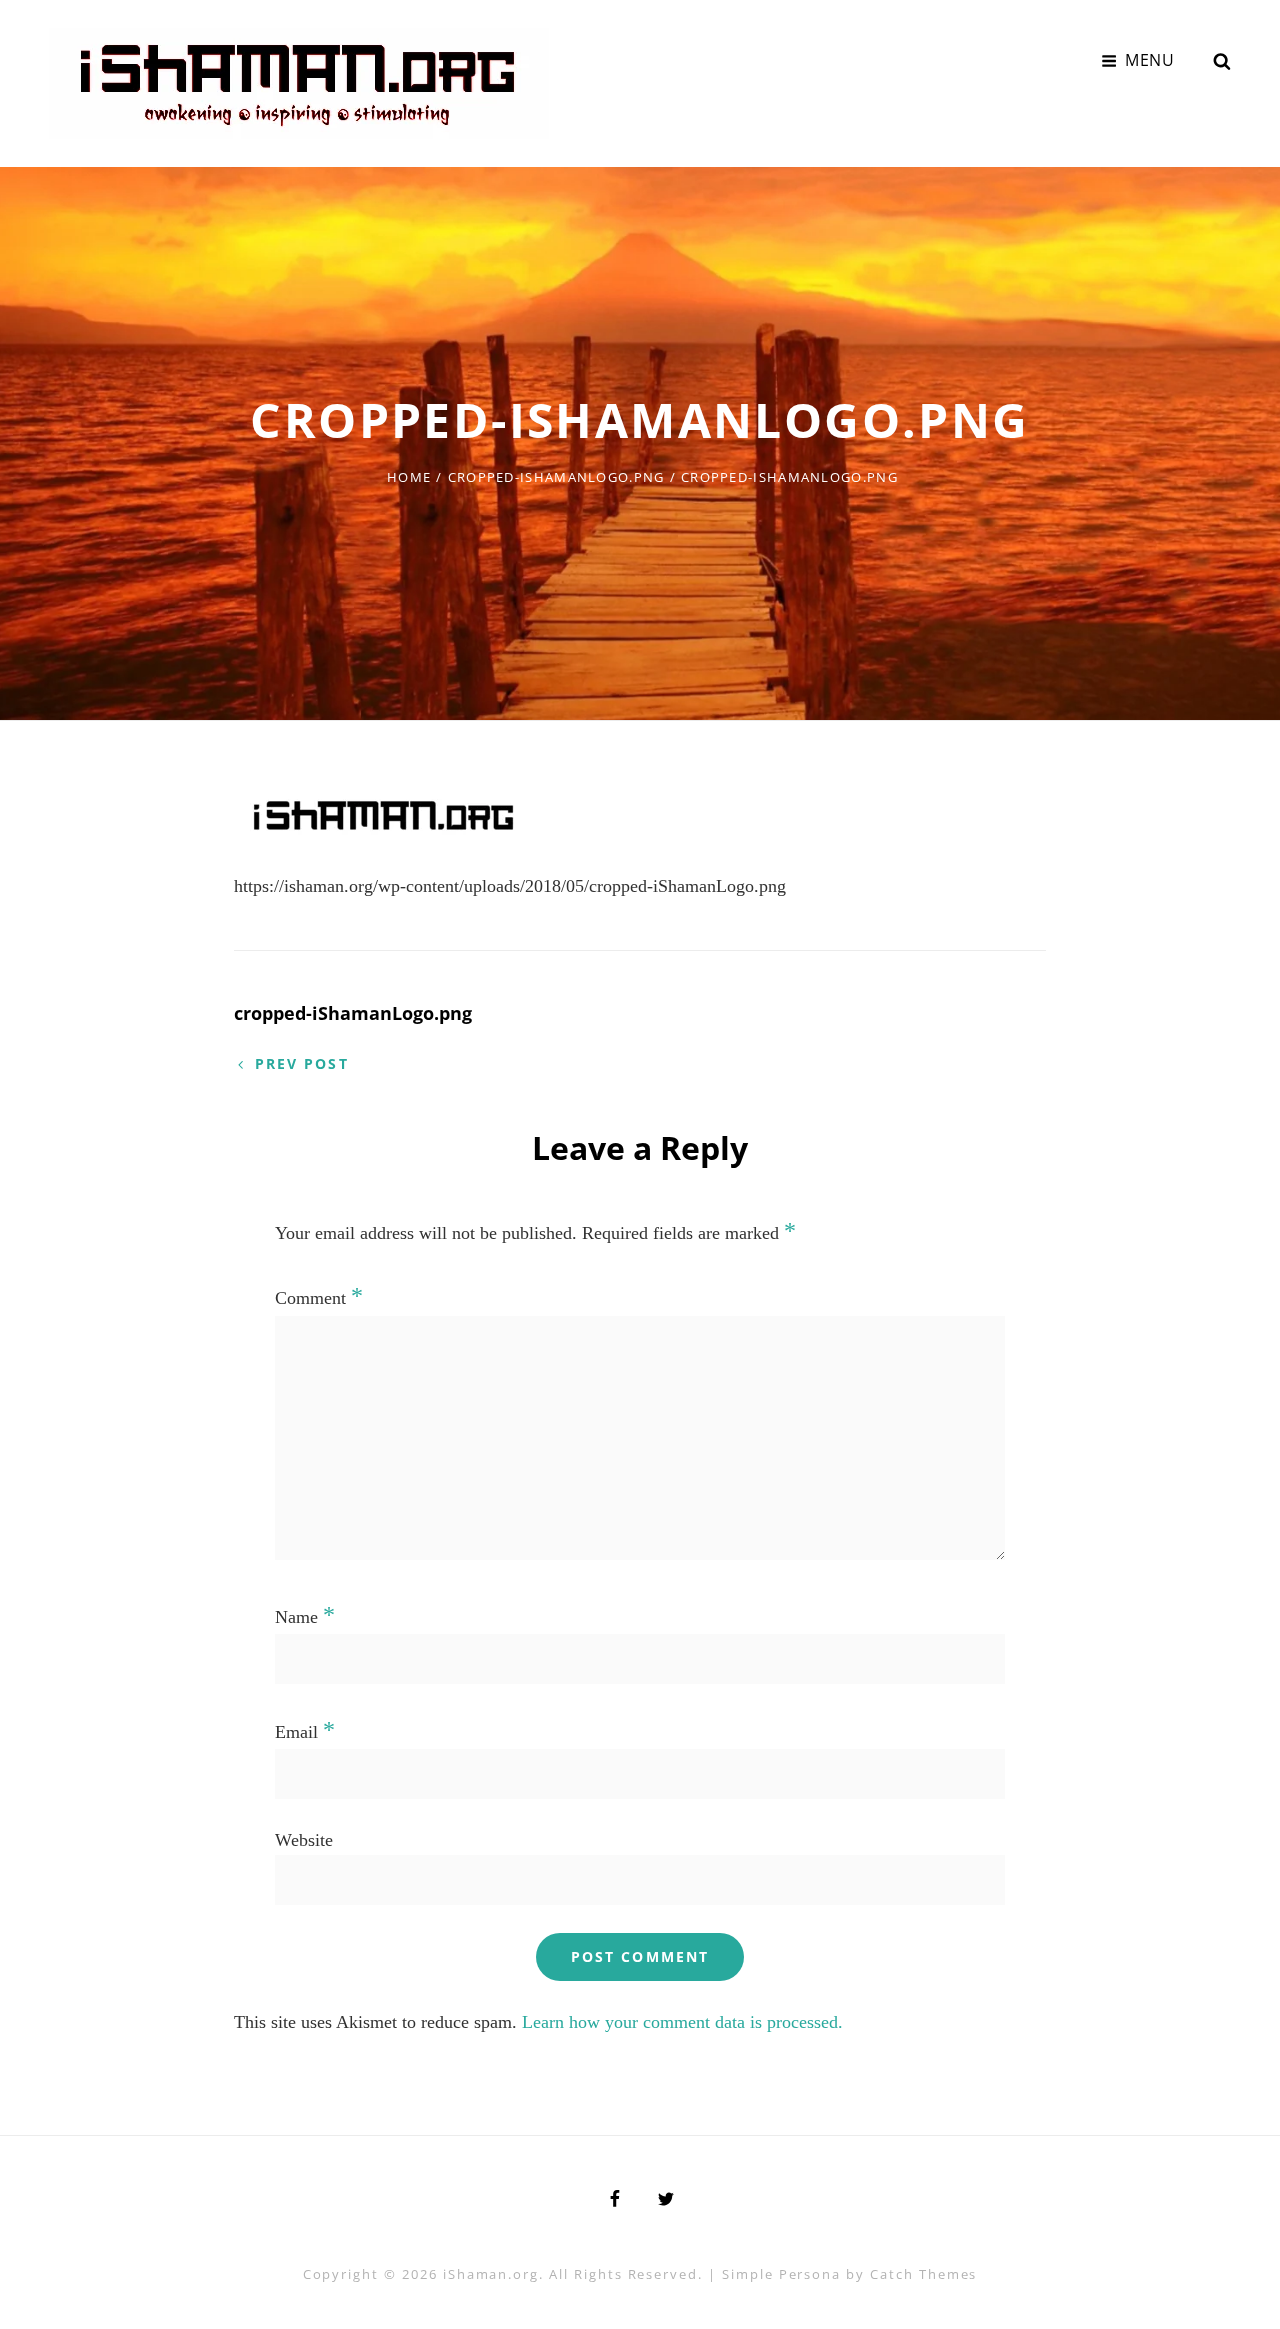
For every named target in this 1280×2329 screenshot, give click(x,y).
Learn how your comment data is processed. (682, 2022)
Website (304, 1840)
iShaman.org (491, 2274)
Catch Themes (923, 2274)
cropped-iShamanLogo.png (556, 477)
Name (305, 1617)
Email (305, 1732)
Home (409, 477)
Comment (319, 1298)
